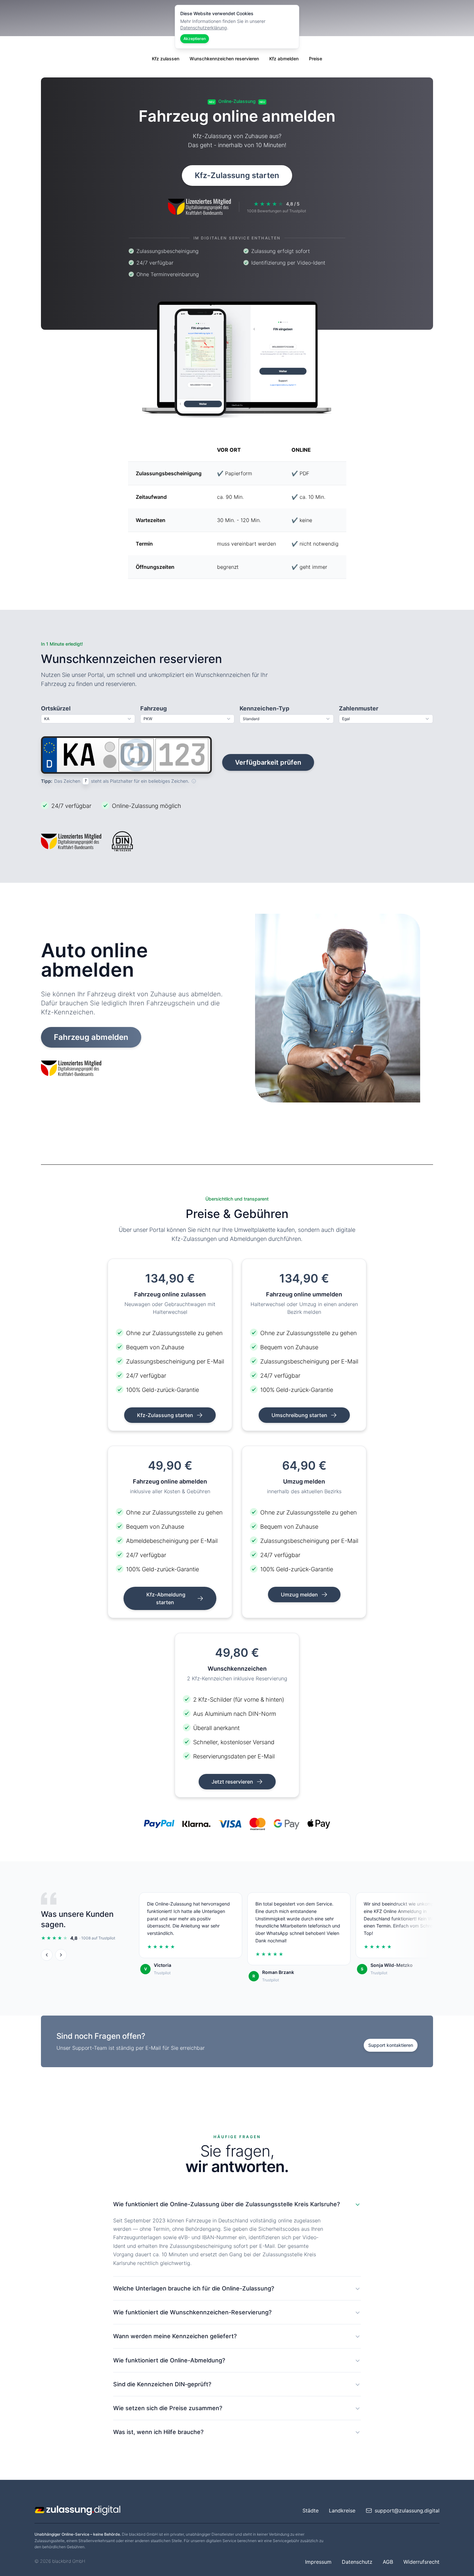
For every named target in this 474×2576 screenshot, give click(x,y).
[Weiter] (61, 1955)
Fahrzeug (153, 708)
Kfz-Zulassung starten (237, 175)
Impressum (318, 2562)
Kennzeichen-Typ (264, 708)
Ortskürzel (56, 708)
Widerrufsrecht (421, 2562)
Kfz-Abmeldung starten (166, 1598)
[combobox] (88, 719)
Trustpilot (162, 1973)
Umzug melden (300, 1595)
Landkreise (342, 2511)
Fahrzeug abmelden (91, 1037)
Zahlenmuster (359, 708)
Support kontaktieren (391, 2045)
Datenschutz (357, 2562)
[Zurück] (47, 1955)
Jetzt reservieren (233, 1782)
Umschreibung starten (300, 1415)
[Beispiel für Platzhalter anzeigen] (194, 781)
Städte (311, 2511)
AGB (388, 2562)
